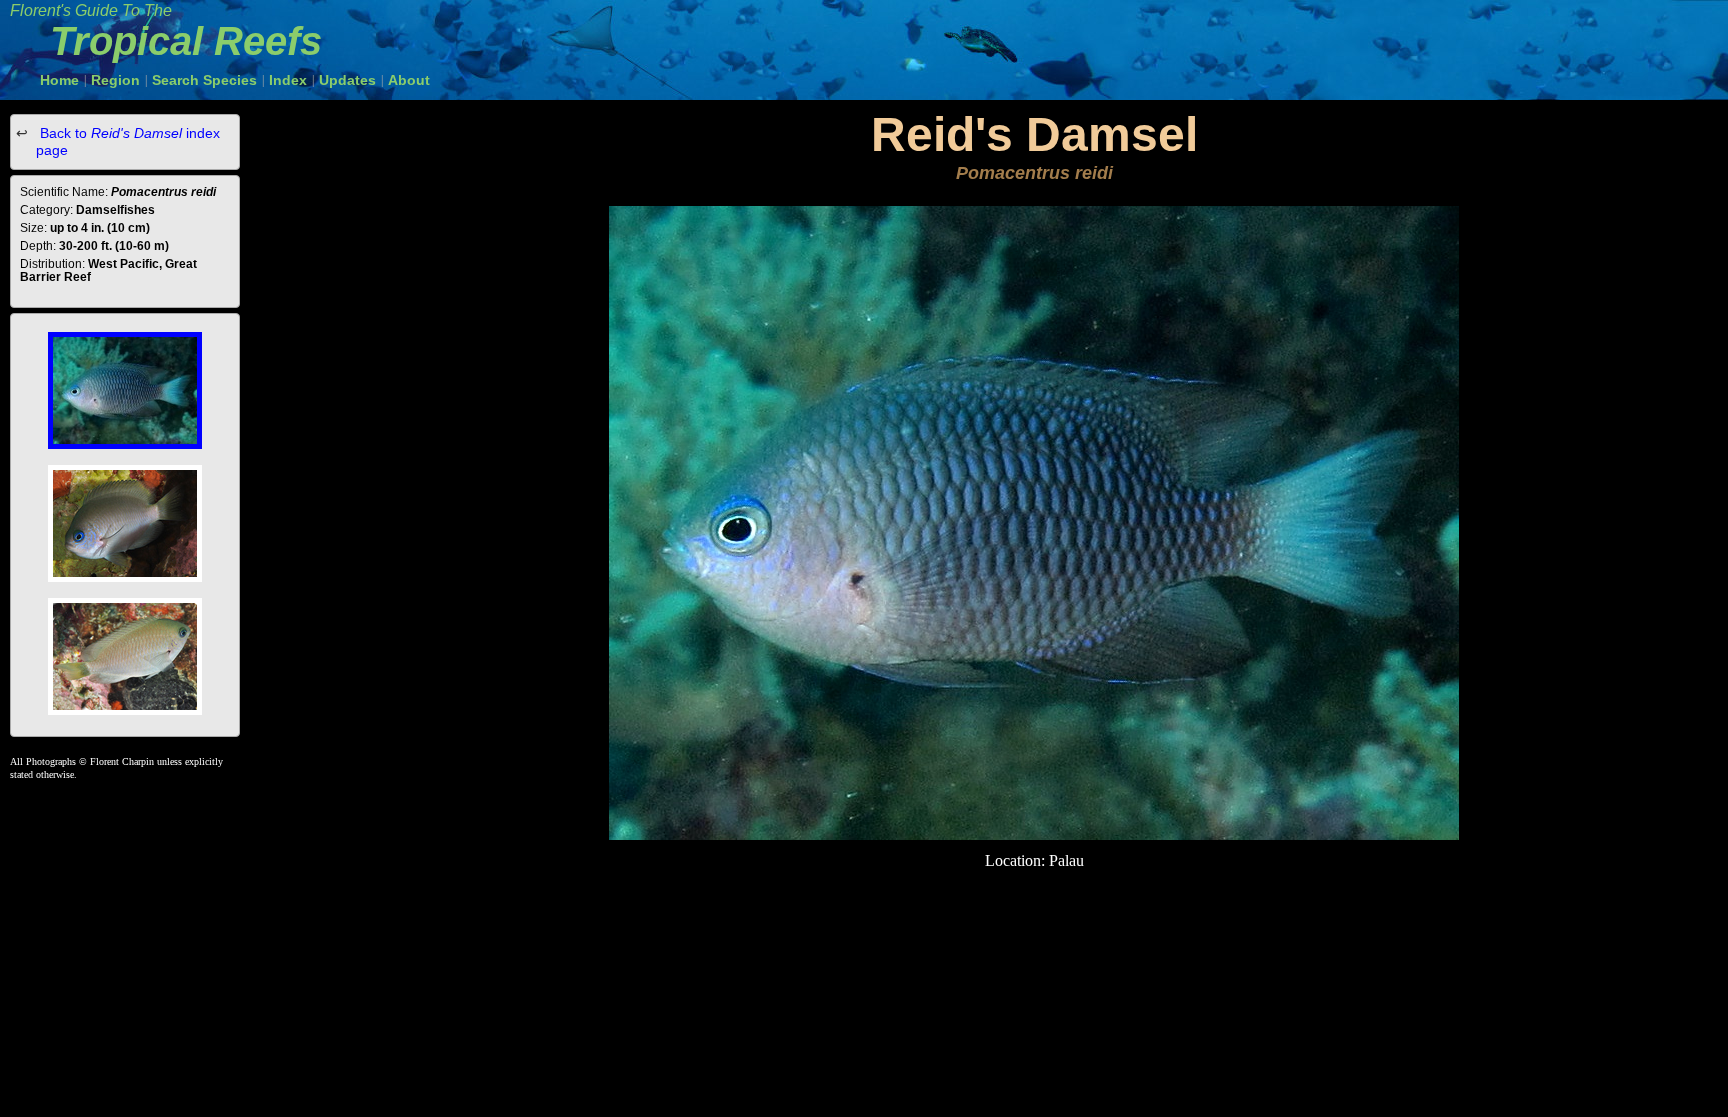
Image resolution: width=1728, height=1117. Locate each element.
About (409, 80)
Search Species (204, 80)
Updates (347, 80)
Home (59, 80)
